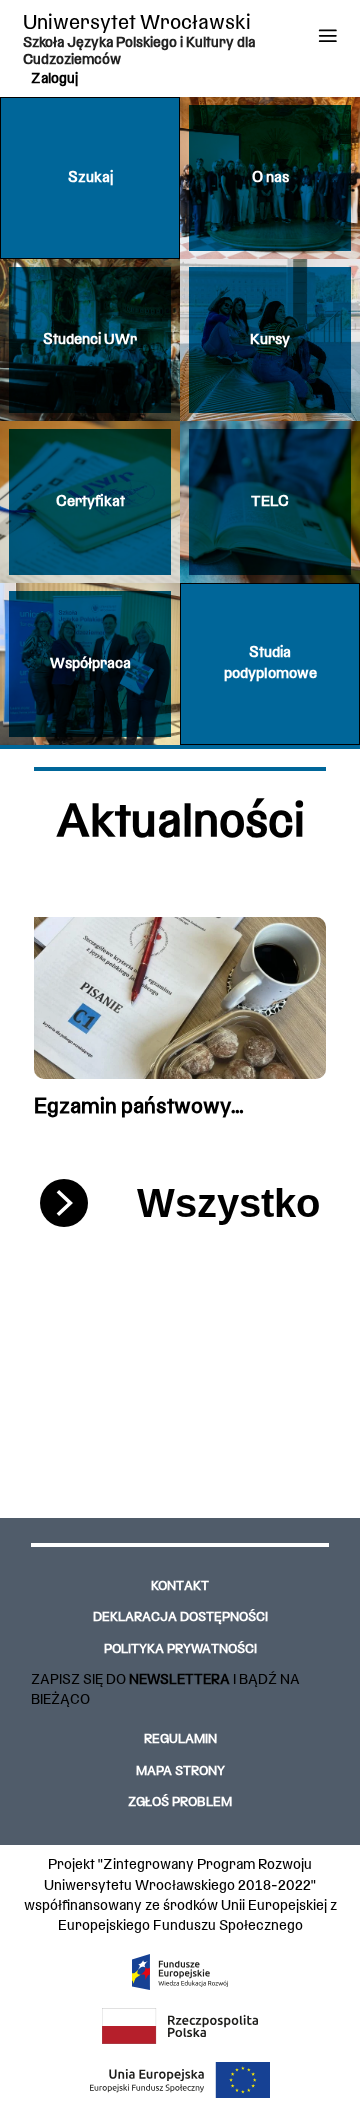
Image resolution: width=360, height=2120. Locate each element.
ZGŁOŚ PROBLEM (180, 1803)
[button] (90, 178)
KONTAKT (180, 1587)
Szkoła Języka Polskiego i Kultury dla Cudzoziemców (139, 51)
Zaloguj (54, 79)
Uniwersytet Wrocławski (137, 23)
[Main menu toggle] (328, 35)
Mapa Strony (180, 1772)
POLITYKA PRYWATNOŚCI (180, 1650)
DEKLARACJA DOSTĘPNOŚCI (180, 1618)
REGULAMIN (180, 1740)
